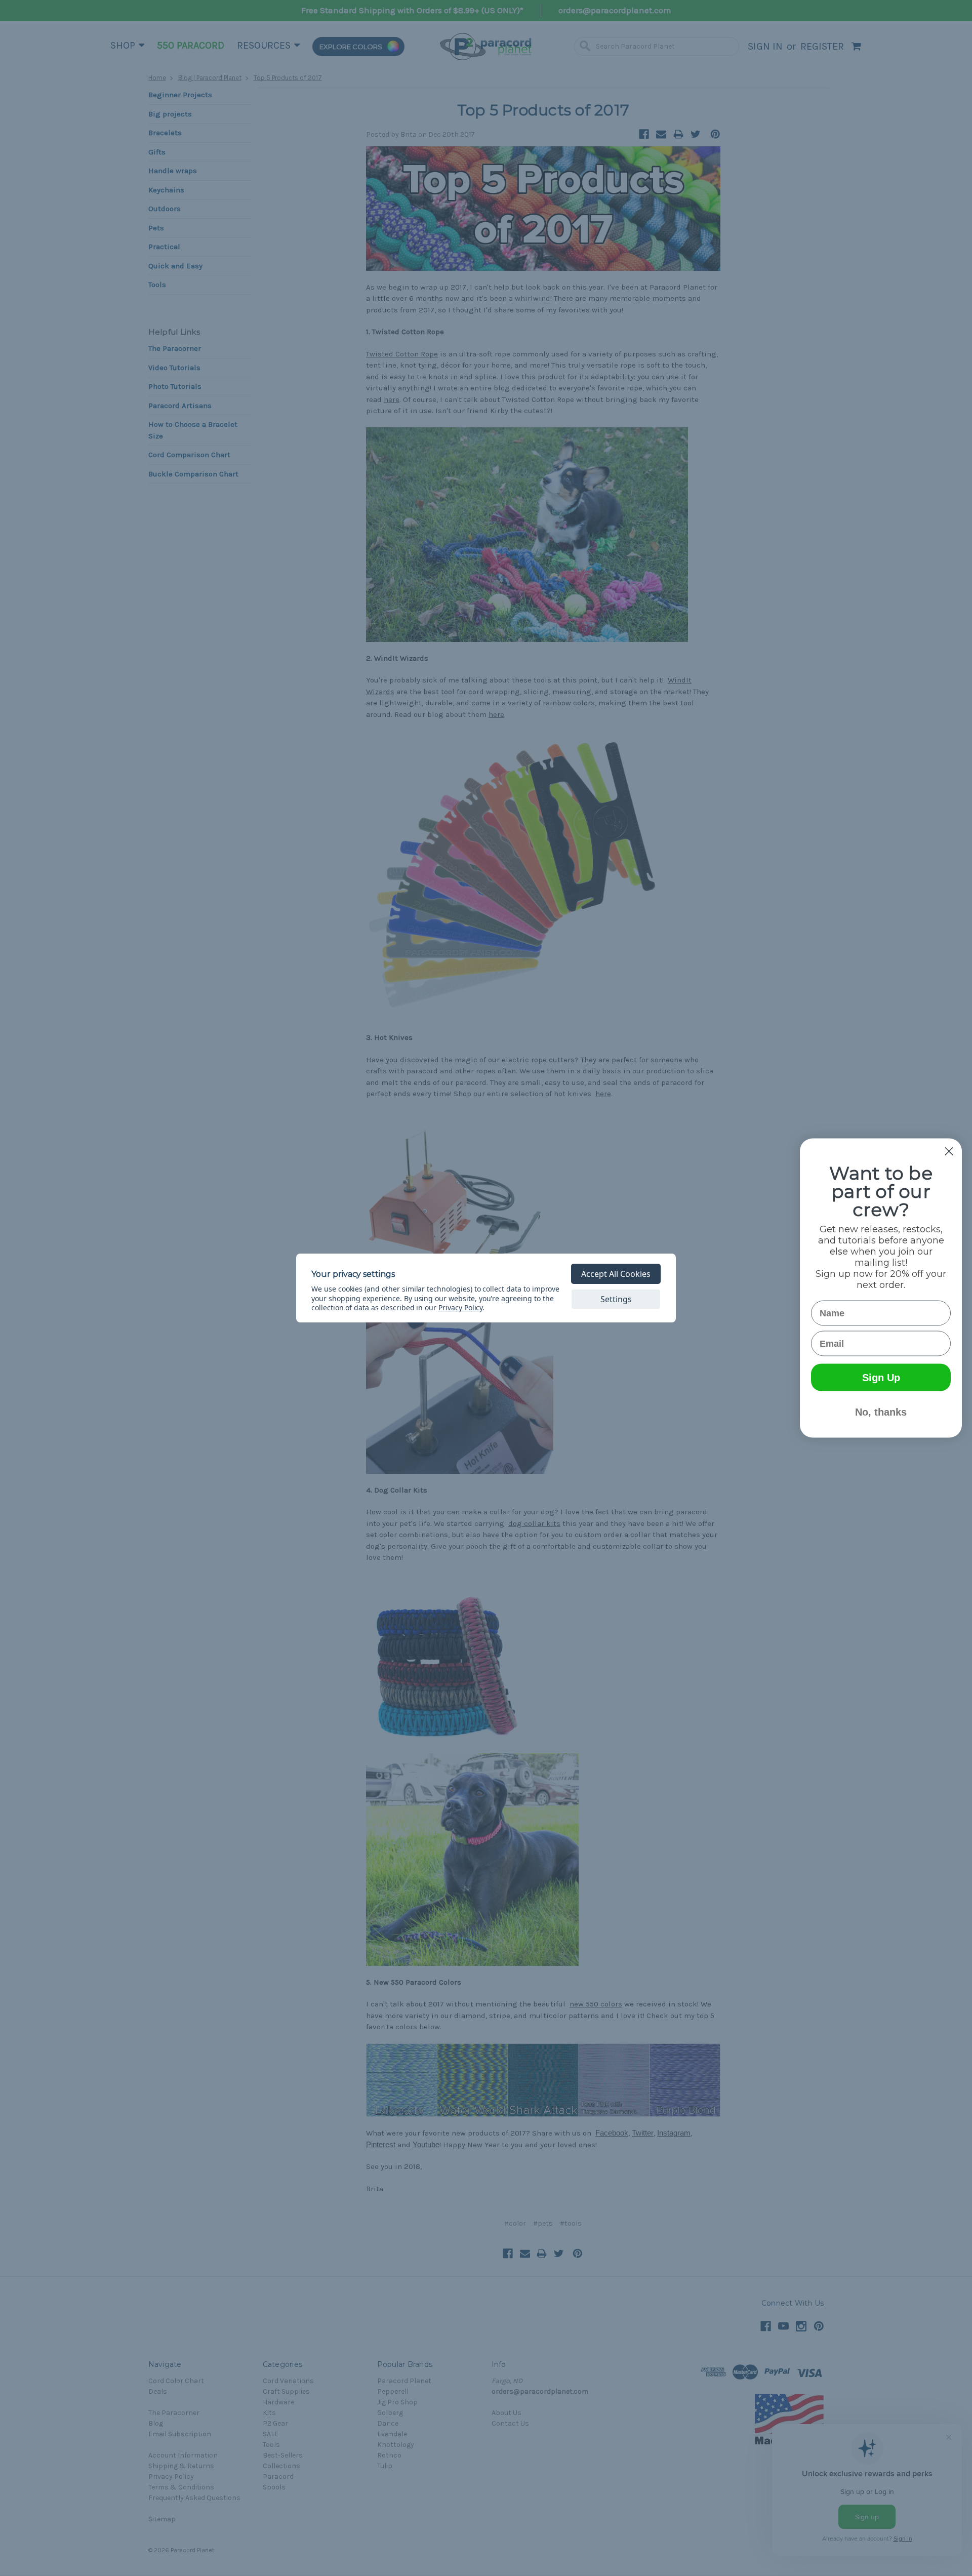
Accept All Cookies (616, 1274)
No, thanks (881, 1412)
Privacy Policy (460, 1307)
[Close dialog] (949, 1152)
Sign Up (881, 1378)
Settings (616, 1299)
